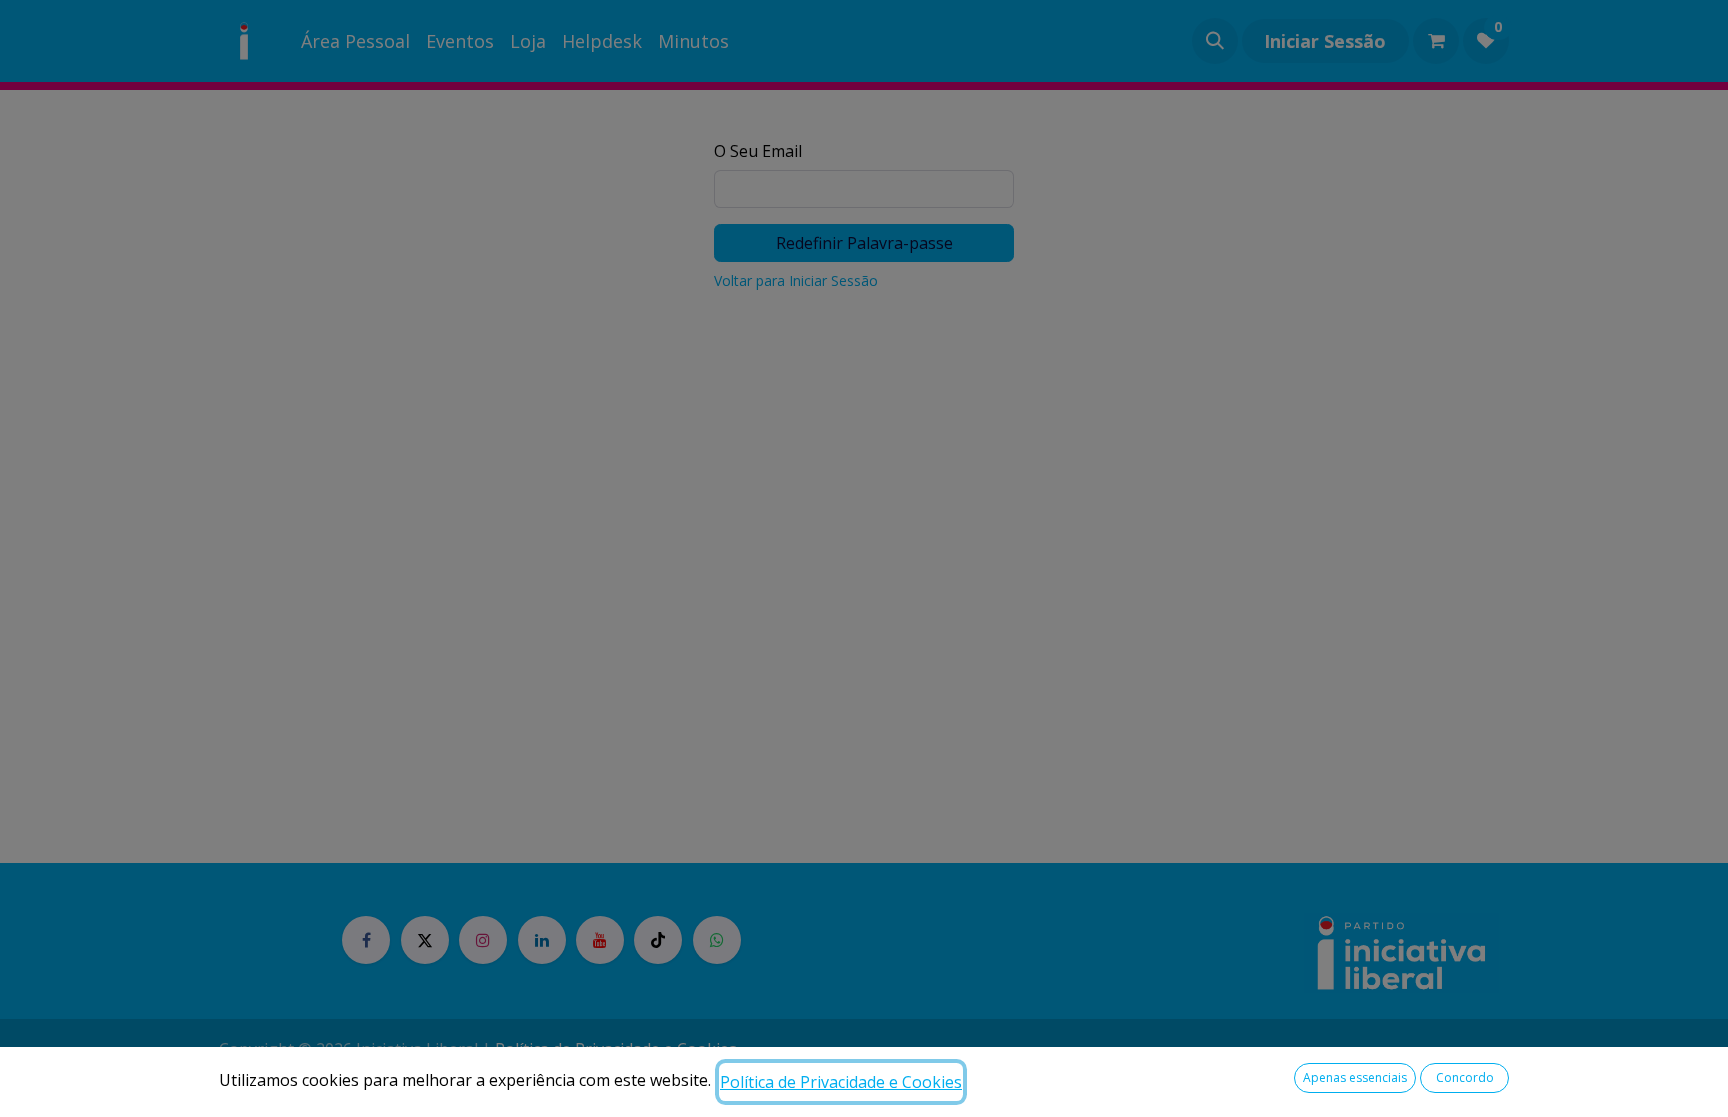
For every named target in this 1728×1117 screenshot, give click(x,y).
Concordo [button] (1465, 1077)
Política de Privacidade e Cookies (841, 1082)
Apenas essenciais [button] (1355, 1077)
